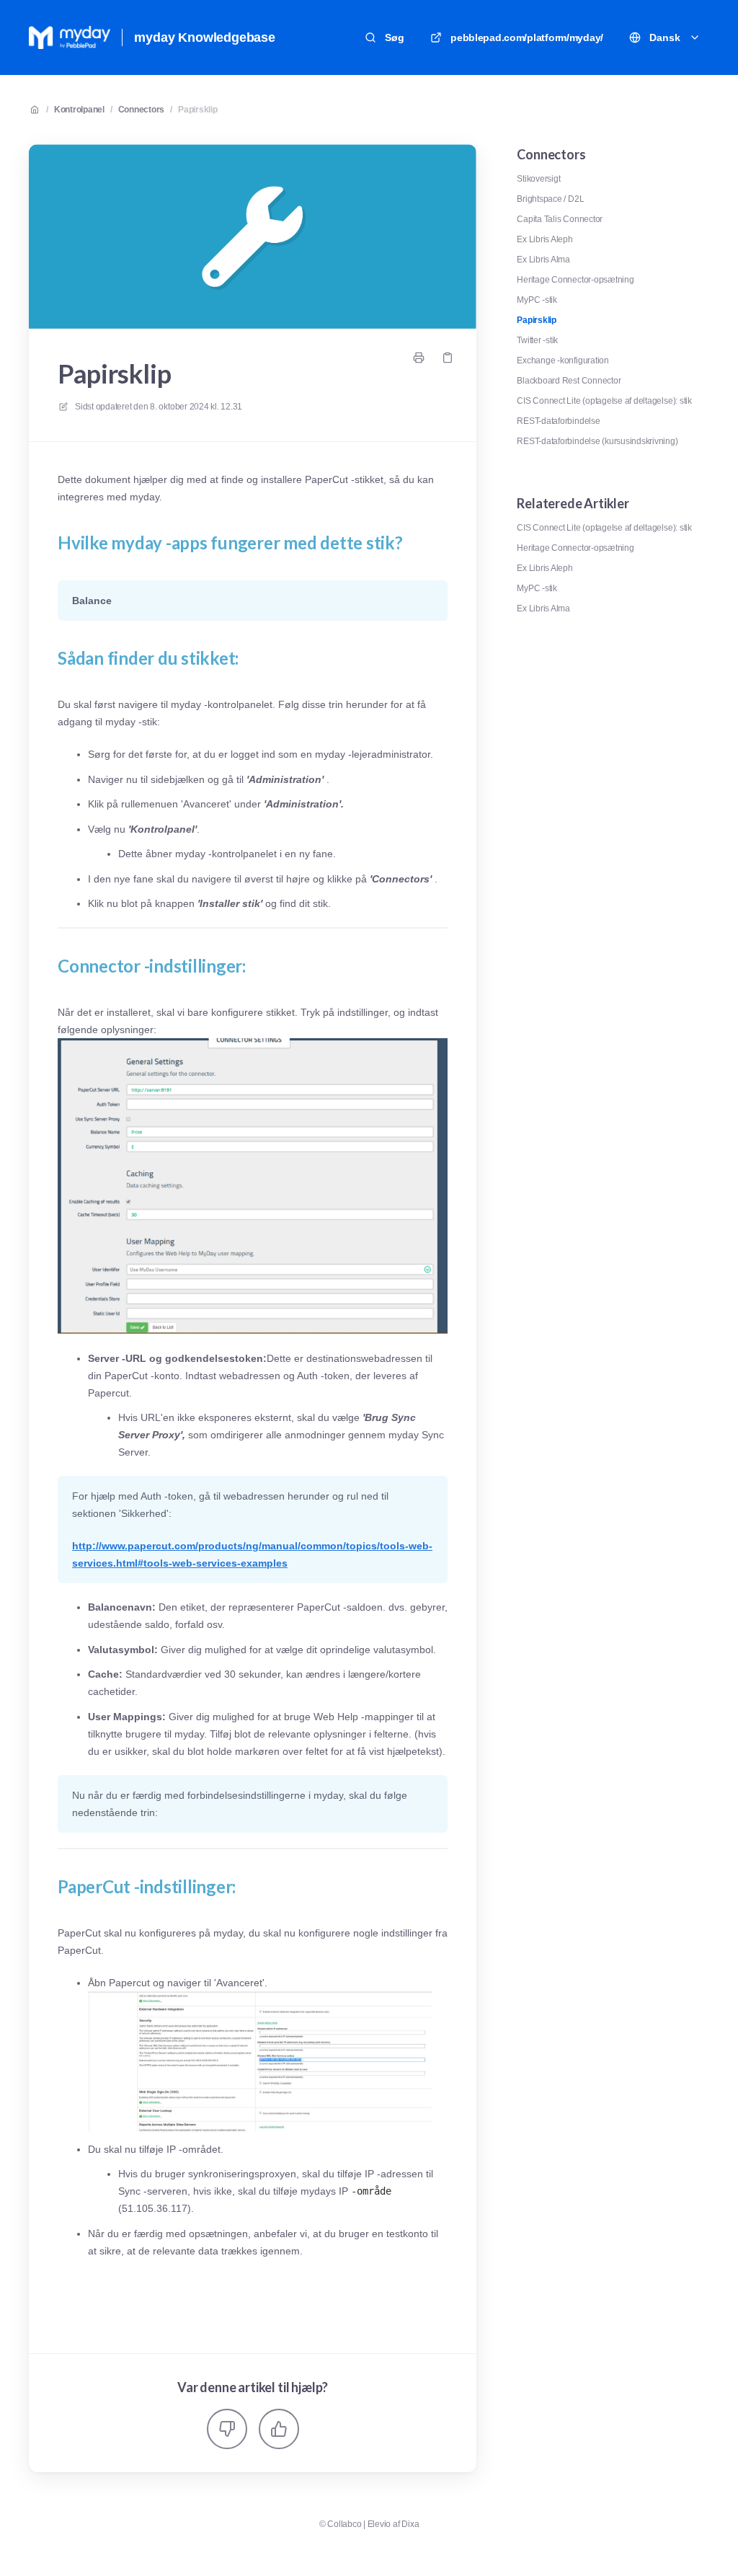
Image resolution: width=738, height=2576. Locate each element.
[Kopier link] (448, 358)
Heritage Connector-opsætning (575, 280)
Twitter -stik (537, 340)
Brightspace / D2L (550, 199)
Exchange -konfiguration (563, 360)
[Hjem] (70, 37)
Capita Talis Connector (560, 219)
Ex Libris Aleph (544, 239)
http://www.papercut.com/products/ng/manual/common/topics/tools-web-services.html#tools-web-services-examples (252, 1554)
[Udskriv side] (419, 358)
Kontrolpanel (79, 110)
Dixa (410, 2524)
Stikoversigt (538, 179)
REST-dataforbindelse (558, 421)
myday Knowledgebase (205, 37)
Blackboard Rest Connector (569, 381)
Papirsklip (198, 110)
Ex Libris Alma (543, 260)
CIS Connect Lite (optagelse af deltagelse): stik (604, 401)
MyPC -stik (537, 300)
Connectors (142, 110)
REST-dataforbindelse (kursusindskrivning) (597, 441)
